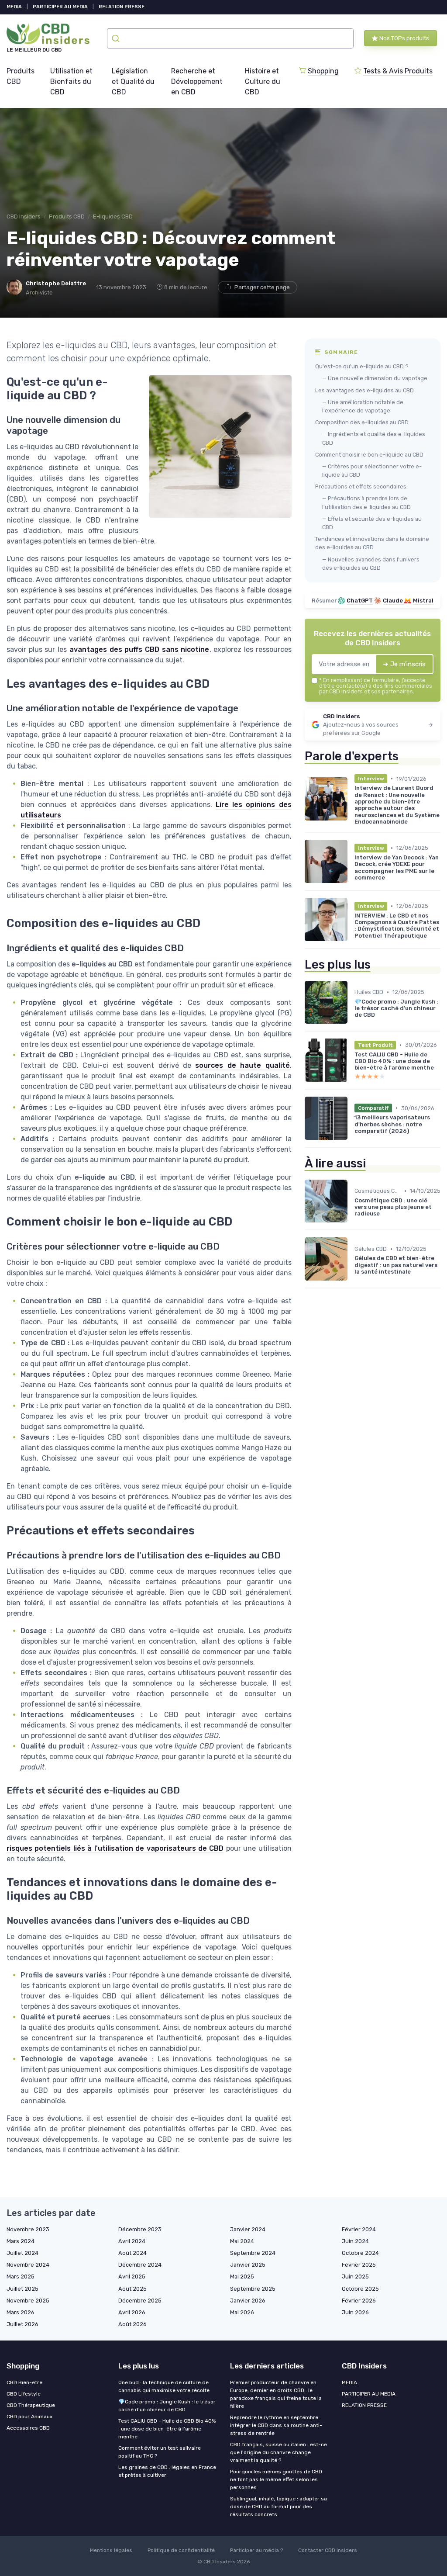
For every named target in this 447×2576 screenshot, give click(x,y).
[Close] (382, 1264)
